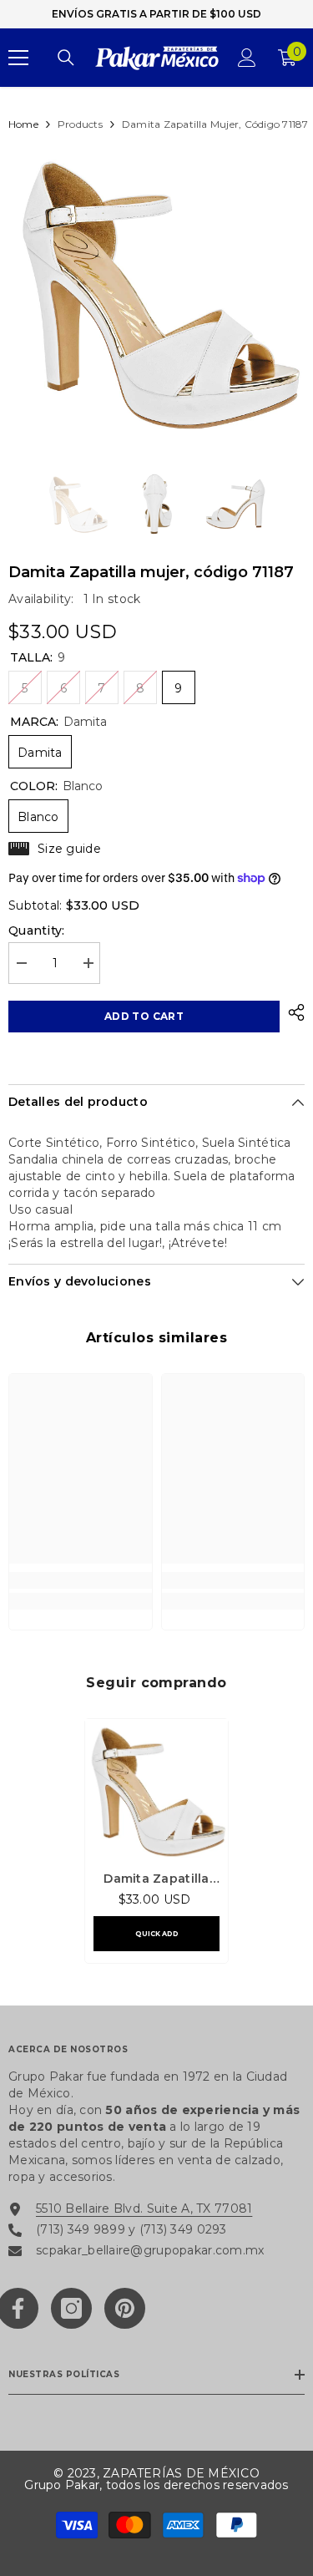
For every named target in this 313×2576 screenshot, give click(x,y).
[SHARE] (292, 1012)
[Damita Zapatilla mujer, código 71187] (156, 1790)
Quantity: (37, 931)
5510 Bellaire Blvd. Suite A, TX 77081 (144, 2208)
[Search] (66, 58)
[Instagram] (71, 2308)
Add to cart (144, 1016)
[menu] (18, 58)
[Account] (247, 58)
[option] (156, 292)
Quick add (157, 1934)
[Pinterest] (125, 2308)
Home (23, 124)
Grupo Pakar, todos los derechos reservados (156, 2485)
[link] (81, 1580)
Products (80, 124)
